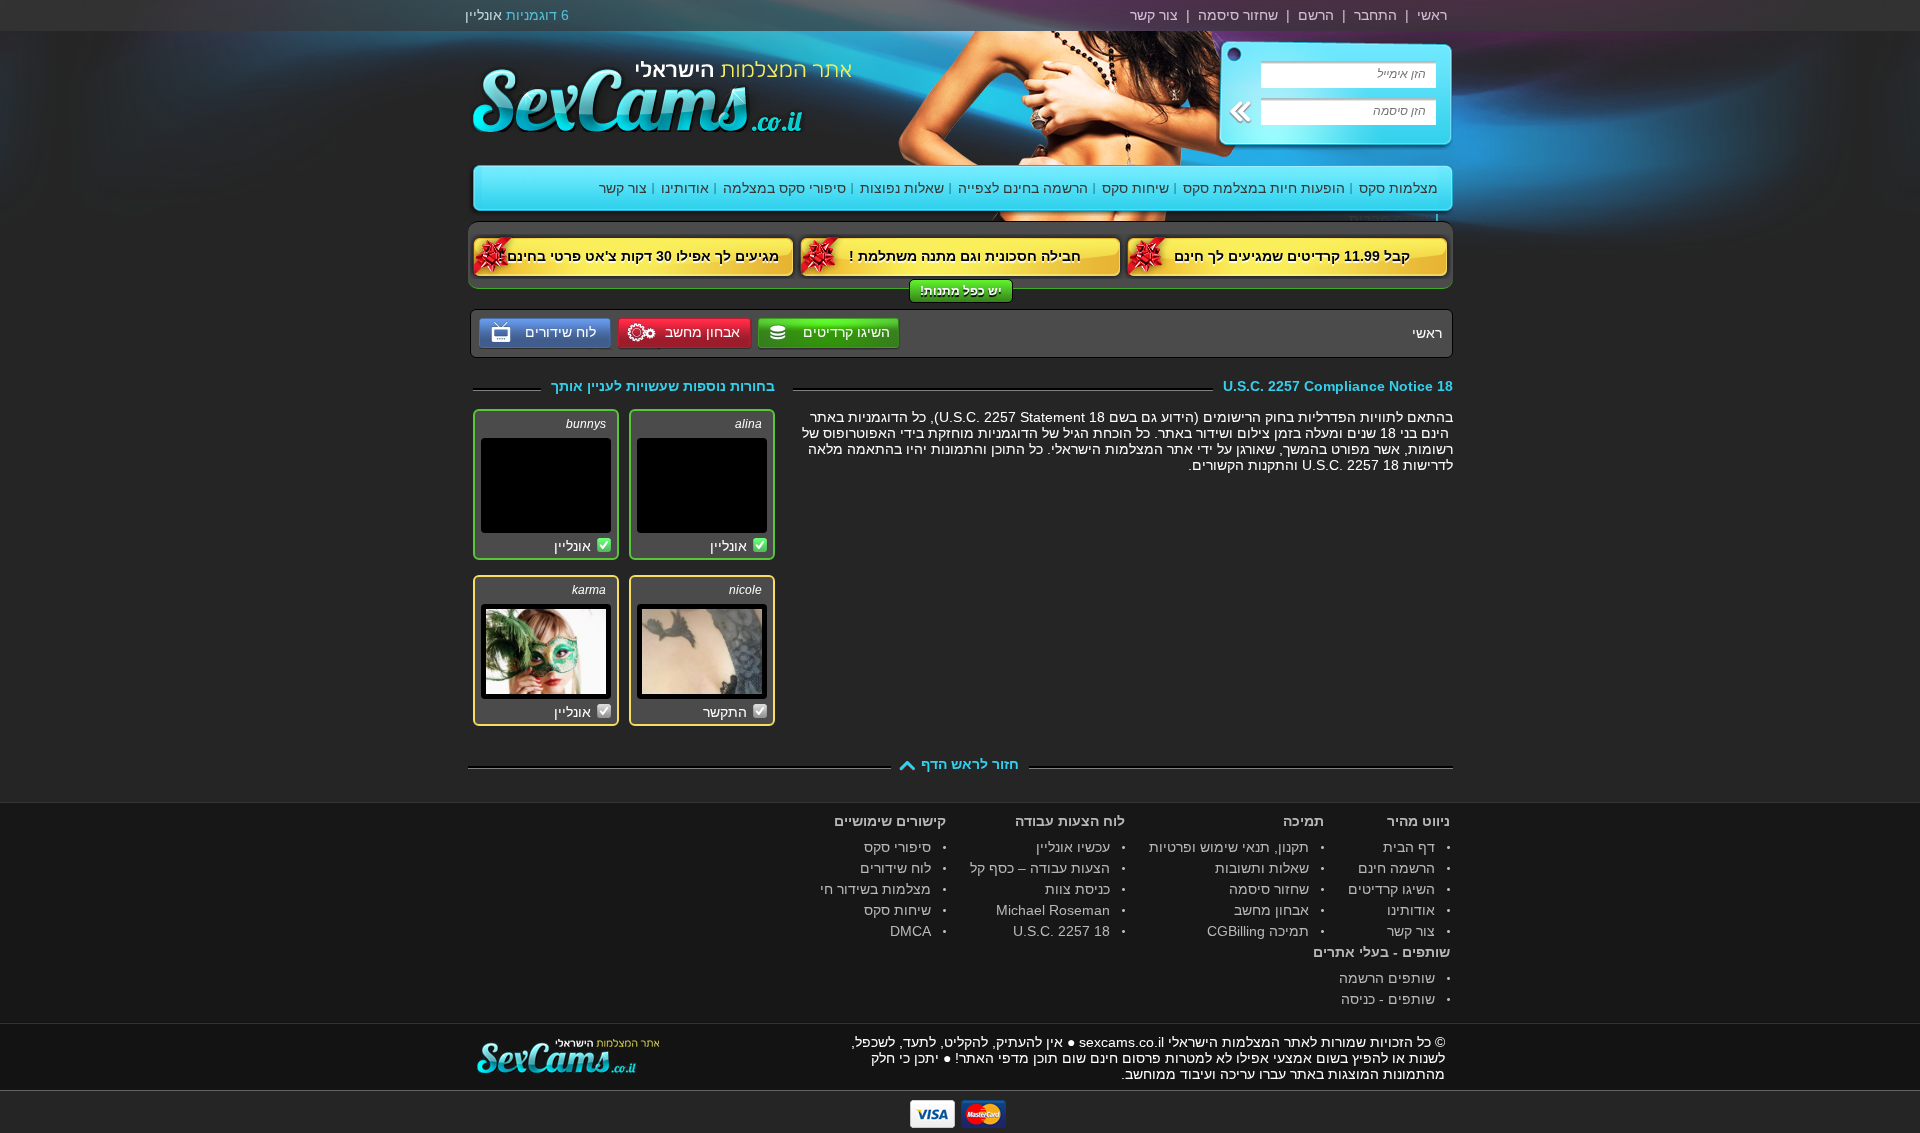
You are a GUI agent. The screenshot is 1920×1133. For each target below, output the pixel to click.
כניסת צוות (1077, 889)
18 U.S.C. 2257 (1061, 931)
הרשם (1316, 15)
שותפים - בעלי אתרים (1381, 952)
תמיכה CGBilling (1258, 931)
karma (589, 590)
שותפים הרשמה (1387, 978)
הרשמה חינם (1396, 868)
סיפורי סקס (897, 847)
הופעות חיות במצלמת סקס (1264, 188)
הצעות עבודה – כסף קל (1040, 868)
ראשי (1432, 15)
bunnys (586, 424)
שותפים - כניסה (1388, 999)
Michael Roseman (1053, 910)
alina (748, 424)
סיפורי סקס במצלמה (784, 188)
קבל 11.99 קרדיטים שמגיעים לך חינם (1292, 256)
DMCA (910, 931)
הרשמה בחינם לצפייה (1023, 188)
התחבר (1375, 15)
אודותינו (685, 188)
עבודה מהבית (1390, 219)
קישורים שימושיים (890, 821)
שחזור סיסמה (1238, 15)
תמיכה (1303, 821)
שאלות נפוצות (902, 188)
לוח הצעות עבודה (1070, 821)
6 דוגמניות (537, 15)
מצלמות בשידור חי (875, 889)
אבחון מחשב (1271, 910)
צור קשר (1154, 15)
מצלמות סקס (1398, 188)
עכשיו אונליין (1073, 847)
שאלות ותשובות (1262, 868)
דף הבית (1409, 847)
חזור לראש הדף (970, 764)
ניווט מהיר (1418, 821)
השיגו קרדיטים (846, 332)
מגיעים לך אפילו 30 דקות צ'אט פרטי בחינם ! (638, 256)
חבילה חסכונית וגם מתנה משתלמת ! (965, 256)
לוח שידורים (895, 868)
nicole (745, 590)
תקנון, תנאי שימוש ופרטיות (1229, 847)
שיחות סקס (1135, 188)
